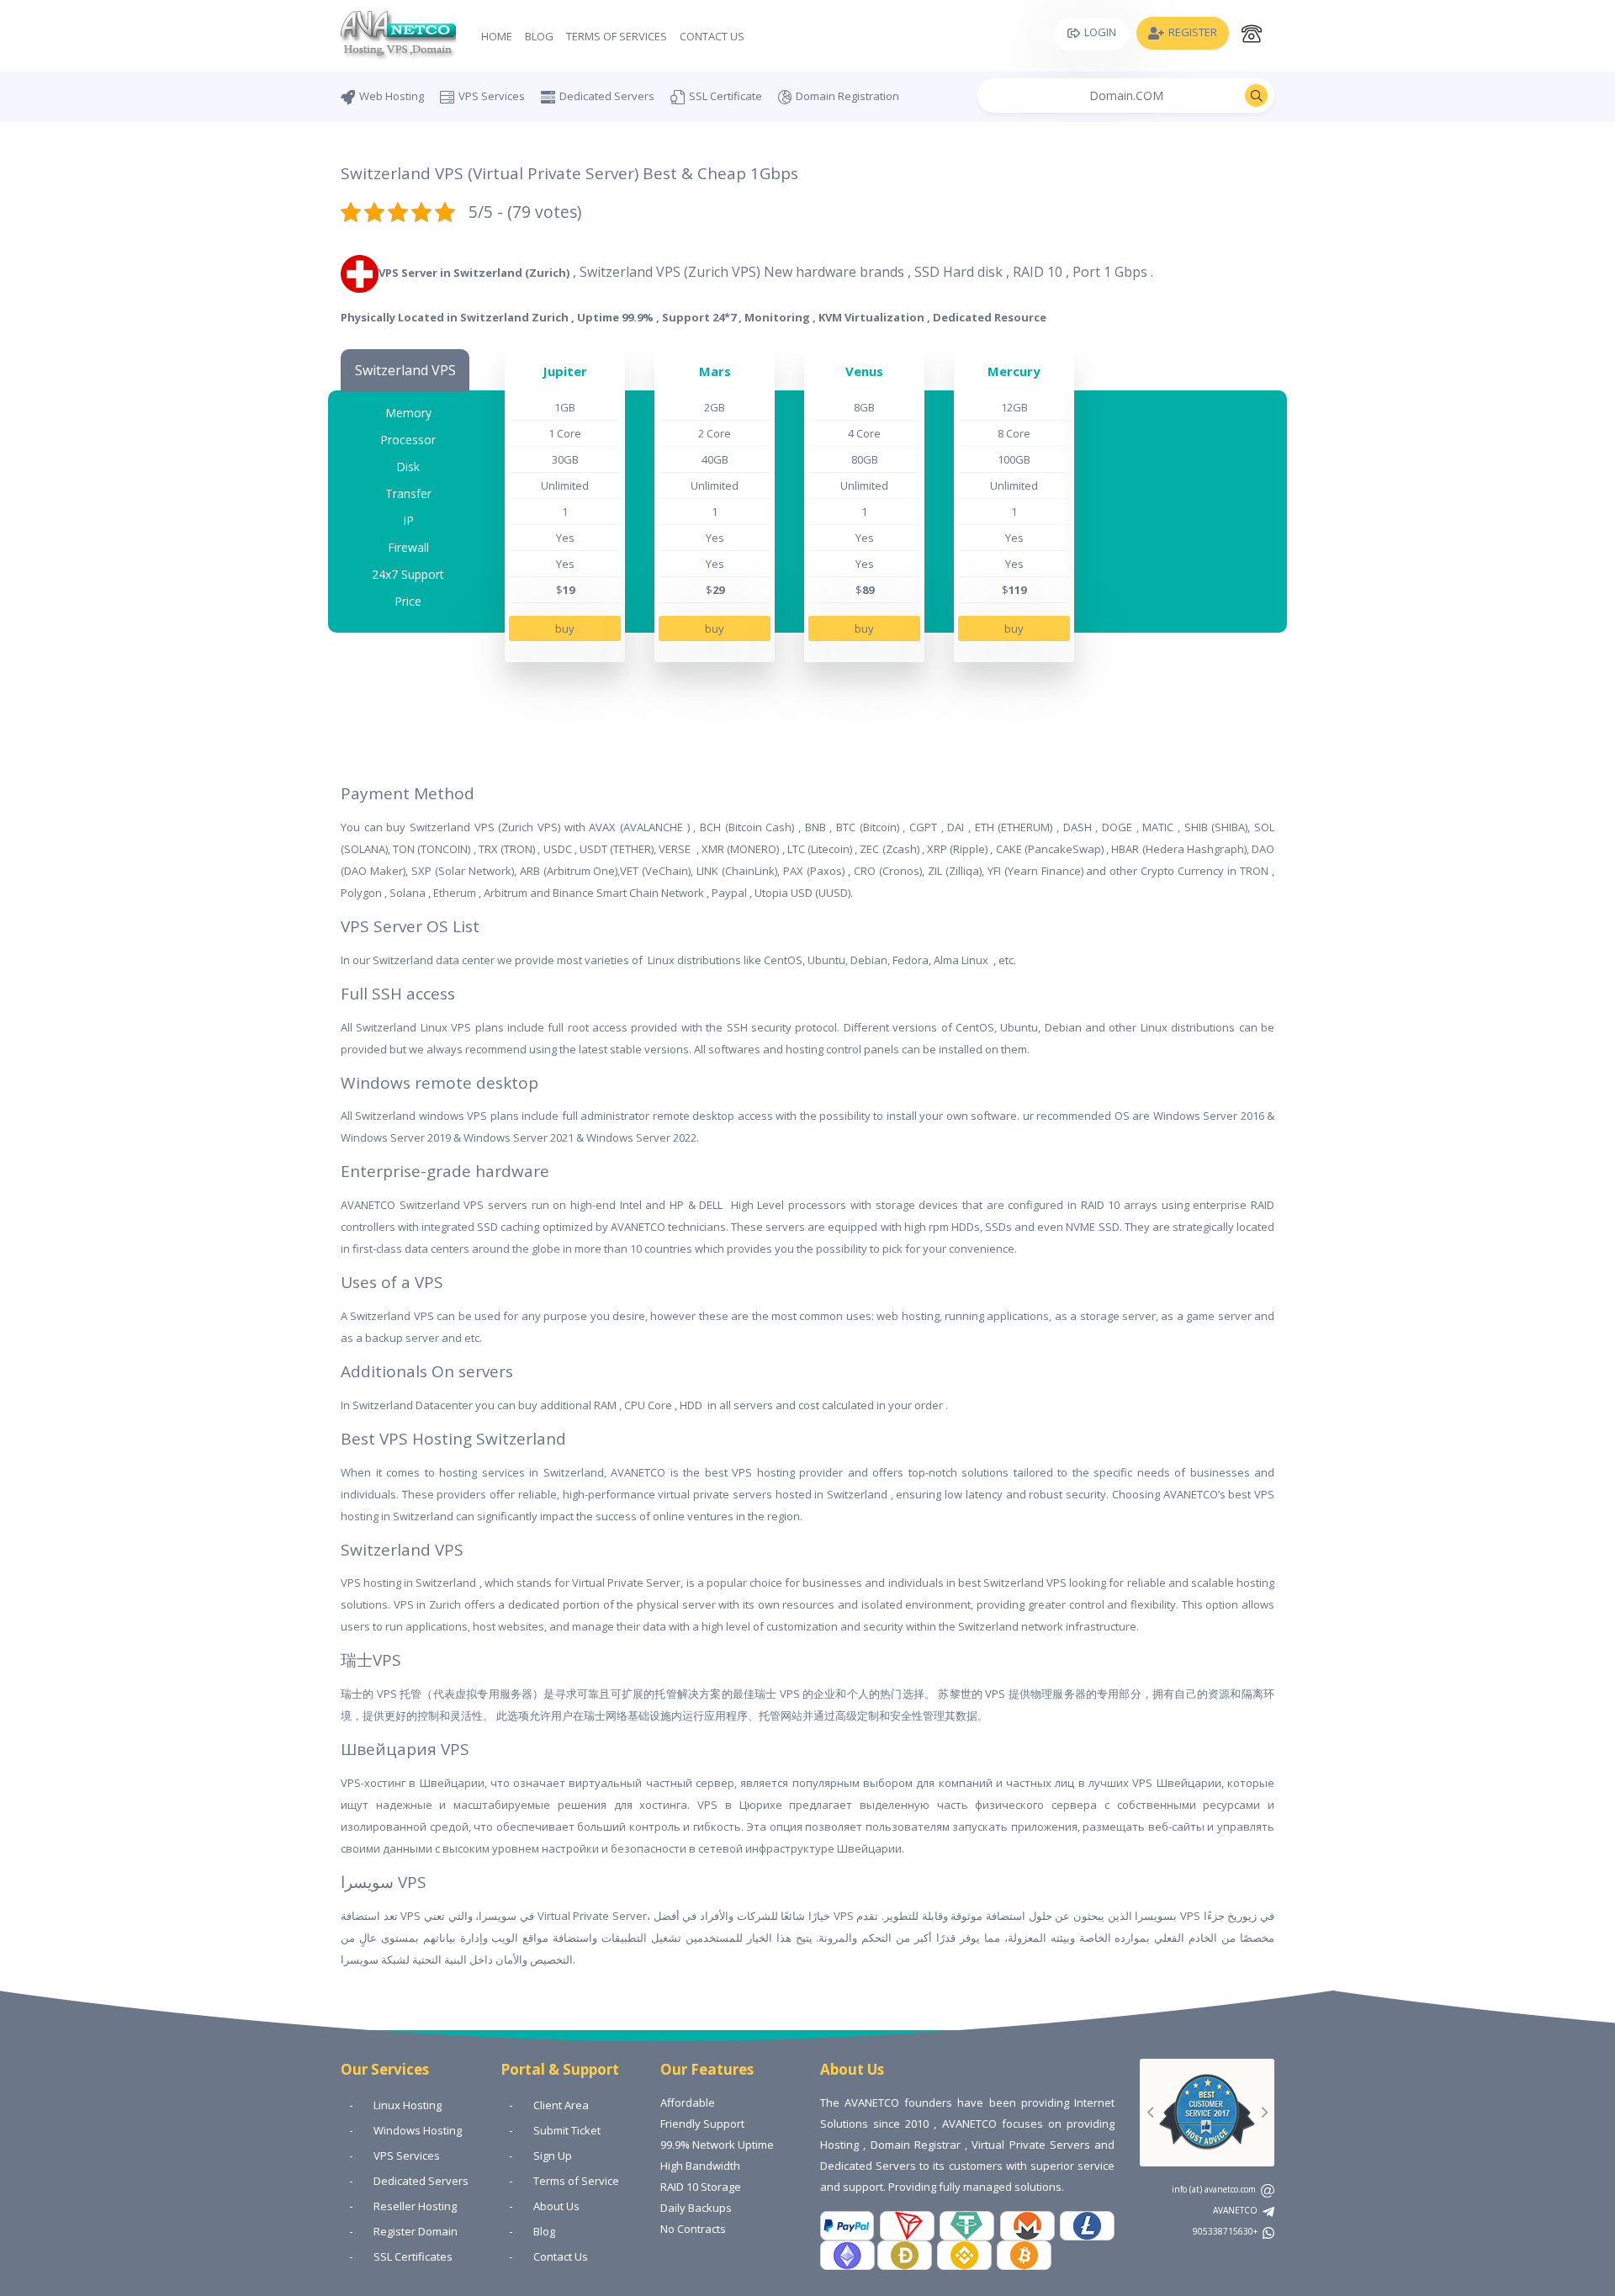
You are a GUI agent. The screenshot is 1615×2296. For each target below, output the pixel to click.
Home (497, 36)
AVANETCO (1236, 2210)
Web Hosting (392, 96)
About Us (556, 2206)
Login (1100, 32)
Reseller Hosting (415, 2206)
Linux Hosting (408, 2105)
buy (565, 628)
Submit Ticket (567, 2130)
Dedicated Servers (607, 96)
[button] (1150, 2113)
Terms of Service (576, 2181)
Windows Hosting (418, 2130)
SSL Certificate (725, 96)
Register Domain (416, 2231)
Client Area (561, 2105)
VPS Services (492, 96)
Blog (539, 36)
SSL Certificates (413, 2256)
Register (1193, 32)
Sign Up (553, 2155)
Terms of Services (617, 36)
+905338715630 (1226, 2231)
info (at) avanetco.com (1215, 2189)
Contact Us (712, 36)
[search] (1256, 95)
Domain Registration (847, 96)
